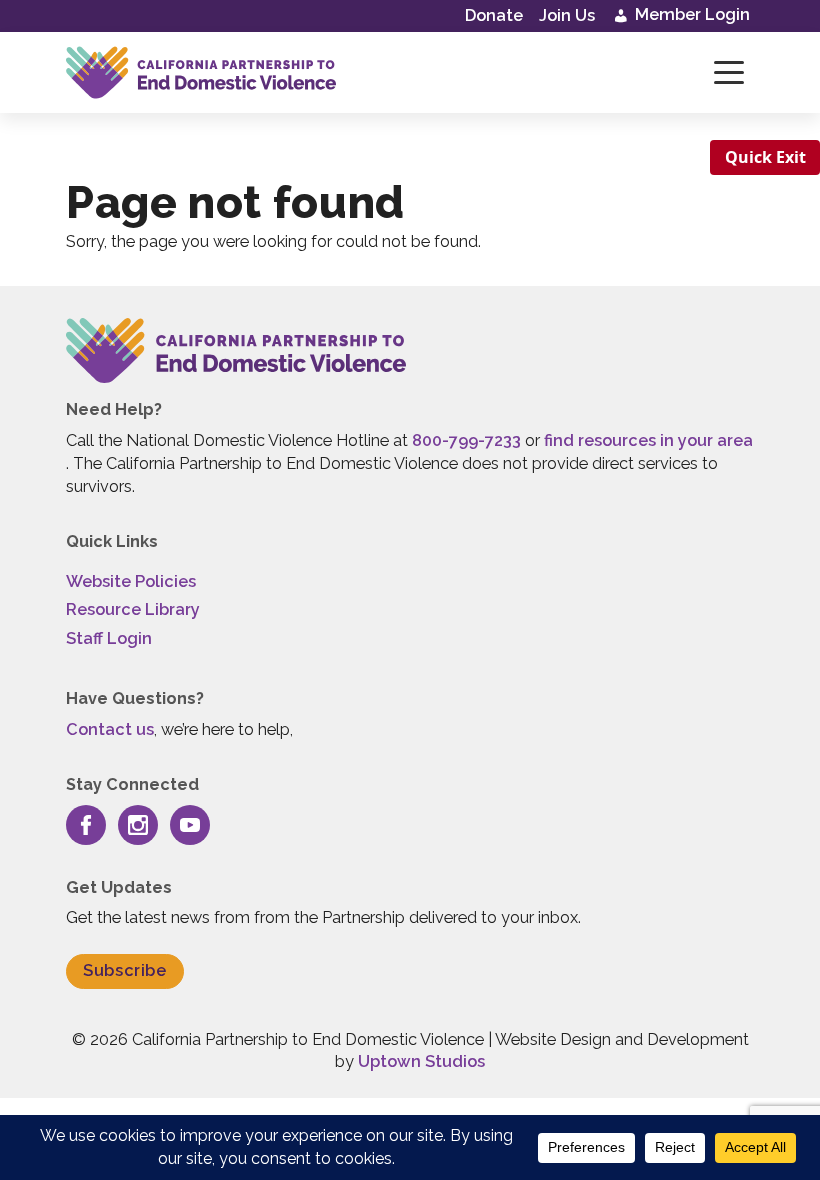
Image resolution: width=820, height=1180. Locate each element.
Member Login (690, 14)
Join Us (567, 15)
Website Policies (131, 581)
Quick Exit (765, 157)
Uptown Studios (421, 1061)
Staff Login (109, 638)
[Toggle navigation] (729, 72)
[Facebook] (86, 825)
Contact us (110, 729)
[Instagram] (138, 825)
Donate (494, 15)
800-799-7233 (466, 440)
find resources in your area (648, 440)
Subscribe (125, 970)
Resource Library (133, 609)
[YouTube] (190, 825)
